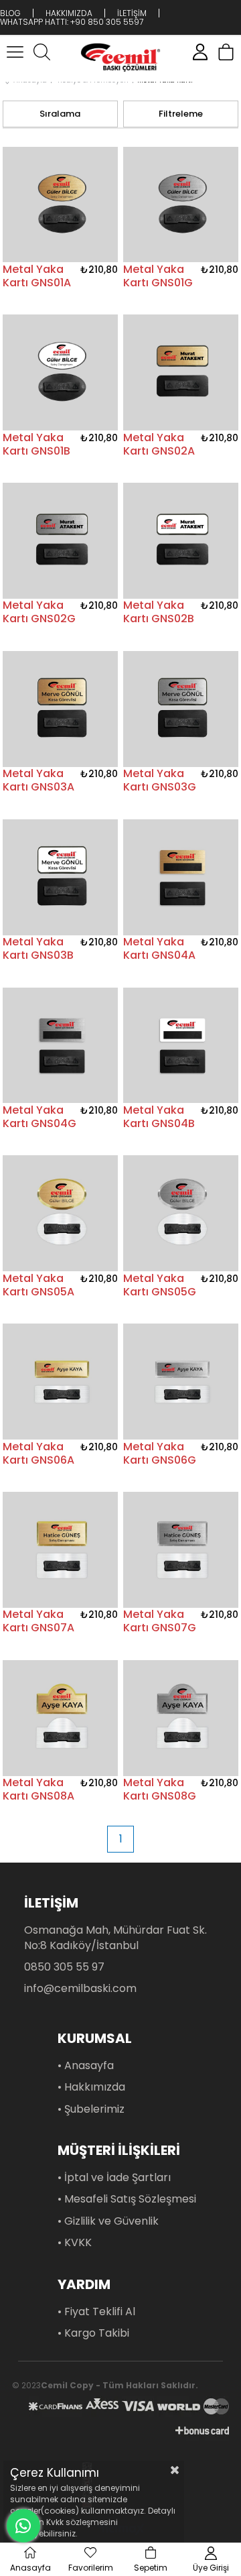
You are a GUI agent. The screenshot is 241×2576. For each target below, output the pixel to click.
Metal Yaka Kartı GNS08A (38, 1790)
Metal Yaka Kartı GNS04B (159, 1117)
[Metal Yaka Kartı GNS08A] (61, 1718)
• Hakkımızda (91, 2087)
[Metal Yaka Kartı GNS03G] (181, 709)
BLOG (10, 13)
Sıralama (60, 114)
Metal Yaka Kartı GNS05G (160, 1285)
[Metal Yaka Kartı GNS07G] (181, 1550)
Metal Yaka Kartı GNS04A (159, 949)
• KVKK (75, 2243)
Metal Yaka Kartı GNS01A (37, 276)
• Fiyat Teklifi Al (96, 2312)
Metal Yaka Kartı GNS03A (38, 780)
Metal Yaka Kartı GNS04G (39, 1117)
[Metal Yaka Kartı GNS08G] (181, 1718)
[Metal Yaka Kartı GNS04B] (181, 1045)
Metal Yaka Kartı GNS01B (36, 445)
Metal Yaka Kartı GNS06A (38, 1454)
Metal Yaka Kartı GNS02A (159, 445)
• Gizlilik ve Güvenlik (108, 2221)
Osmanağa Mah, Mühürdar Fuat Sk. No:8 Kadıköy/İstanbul (115, 1938)
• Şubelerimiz (91, 2109)
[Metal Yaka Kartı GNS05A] (61, 1214)
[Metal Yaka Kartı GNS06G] (181, 1382)
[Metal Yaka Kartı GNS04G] (61, 1045)
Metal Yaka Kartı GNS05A (38, 1285)
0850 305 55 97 (64, 1967)
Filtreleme (181, 114)
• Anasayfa (86, 2066)
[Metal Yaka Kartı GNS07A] (61, 1550)
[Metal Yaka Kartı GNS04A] (181, 877)
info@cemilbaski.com (80, 1989)
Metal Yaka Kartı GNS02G (39, 612)
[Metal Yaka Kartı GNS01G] (181, 204)
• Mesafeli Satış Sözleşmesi (127, 2199)
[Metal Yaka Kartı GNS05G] (181, 1214)
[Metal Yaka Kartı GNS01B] (61, 373)
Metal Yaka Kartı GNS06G (160, 1454)
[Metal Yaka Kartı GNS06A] (61, 1382)
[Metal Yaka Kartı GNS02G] (61, 541)
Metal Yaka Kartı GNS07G (160, 1621)
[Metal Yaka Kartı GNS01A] (61, 204)
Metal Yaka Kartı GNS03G (160, 780)
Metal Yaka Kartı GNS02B (159, 612)
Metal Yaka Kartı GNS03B (38, 949)
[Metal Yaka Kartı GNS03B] (61, 877)
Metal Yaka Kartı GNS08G (160, 1790)
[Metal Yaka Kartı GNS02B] (181, 541)
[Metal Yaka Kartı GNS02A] (181, 373)
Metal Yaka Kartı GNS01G (158, 276)
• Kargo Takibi (93, 2333)
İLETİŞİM (132, 13)
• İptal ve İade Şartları (114, 2178)
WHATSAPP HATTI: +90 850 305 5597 (72, 22)
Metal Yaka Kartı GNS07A (38, 1621)
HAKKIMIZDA (69, 13)
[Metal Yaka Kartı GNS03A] (61, 709)
